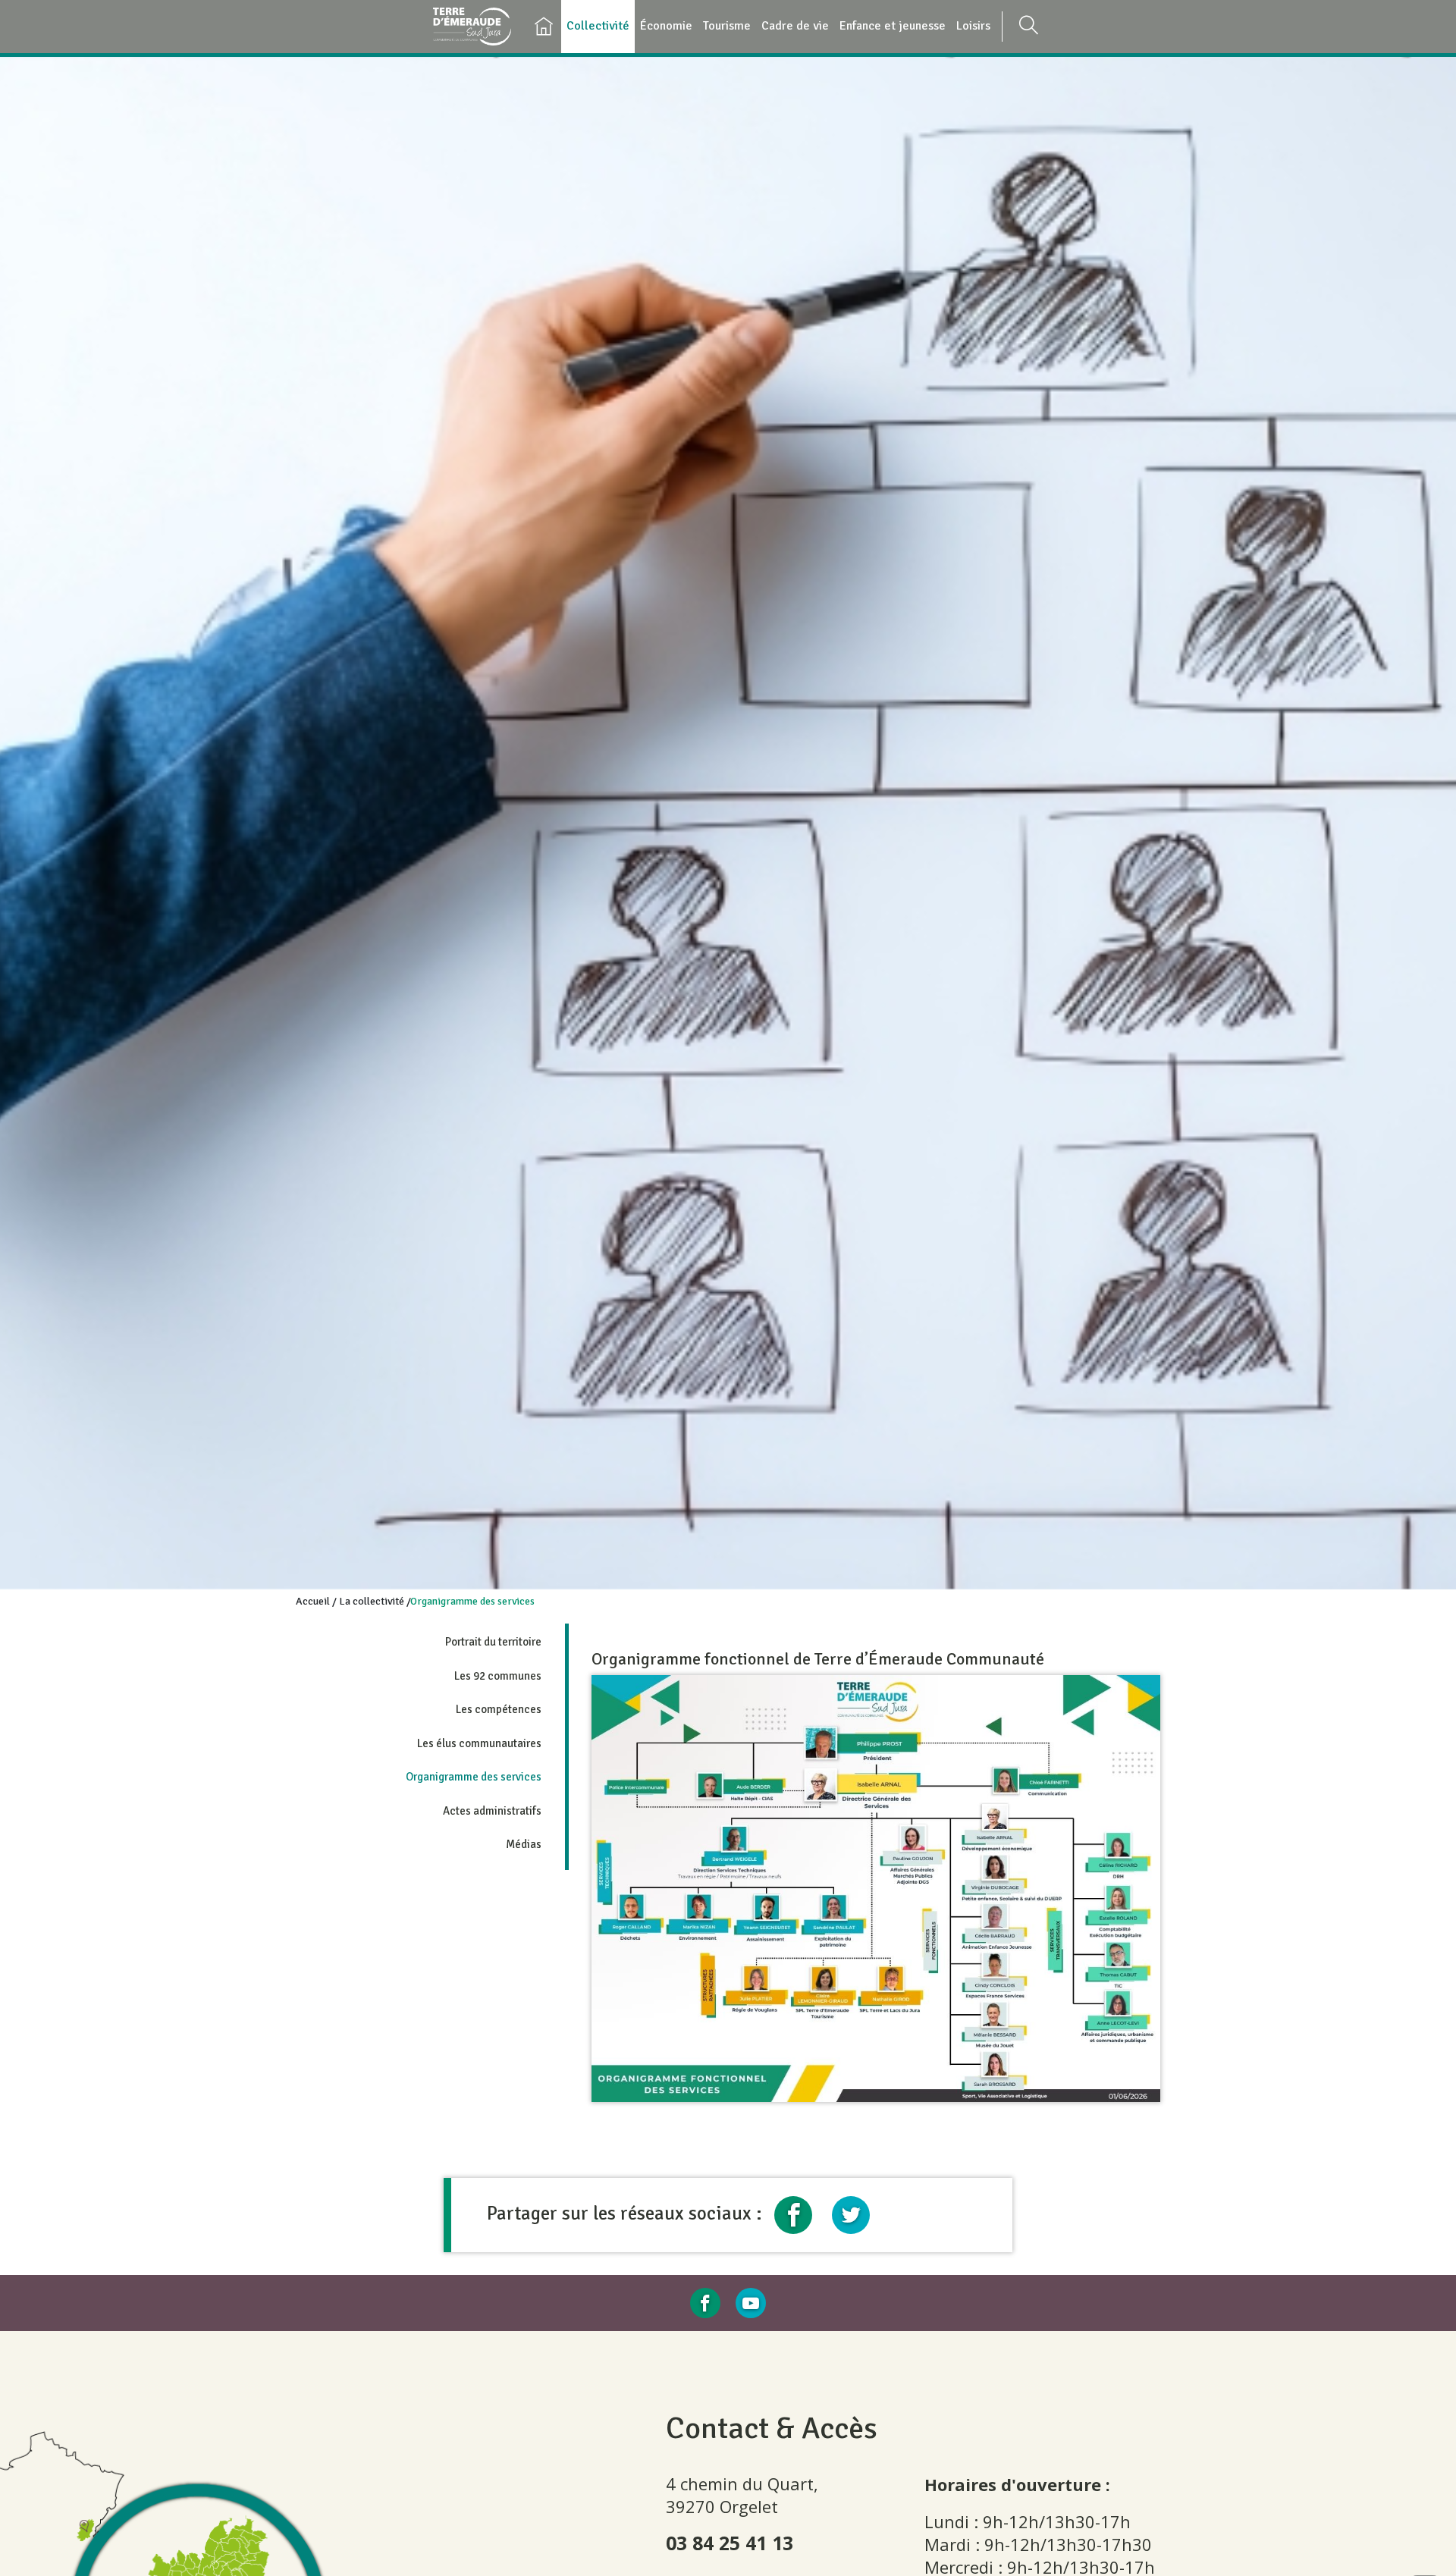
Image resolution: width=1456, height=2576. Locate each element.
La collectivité (372, 1601)
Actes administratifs (492, 1811)
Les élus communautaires (479, 1743)
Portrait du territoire (493, 1642)
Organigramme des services (474, 1777)
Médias (524, 1844)
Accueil (313, 1601)
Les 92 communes (498, 1676)
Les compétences (499, 1709)
